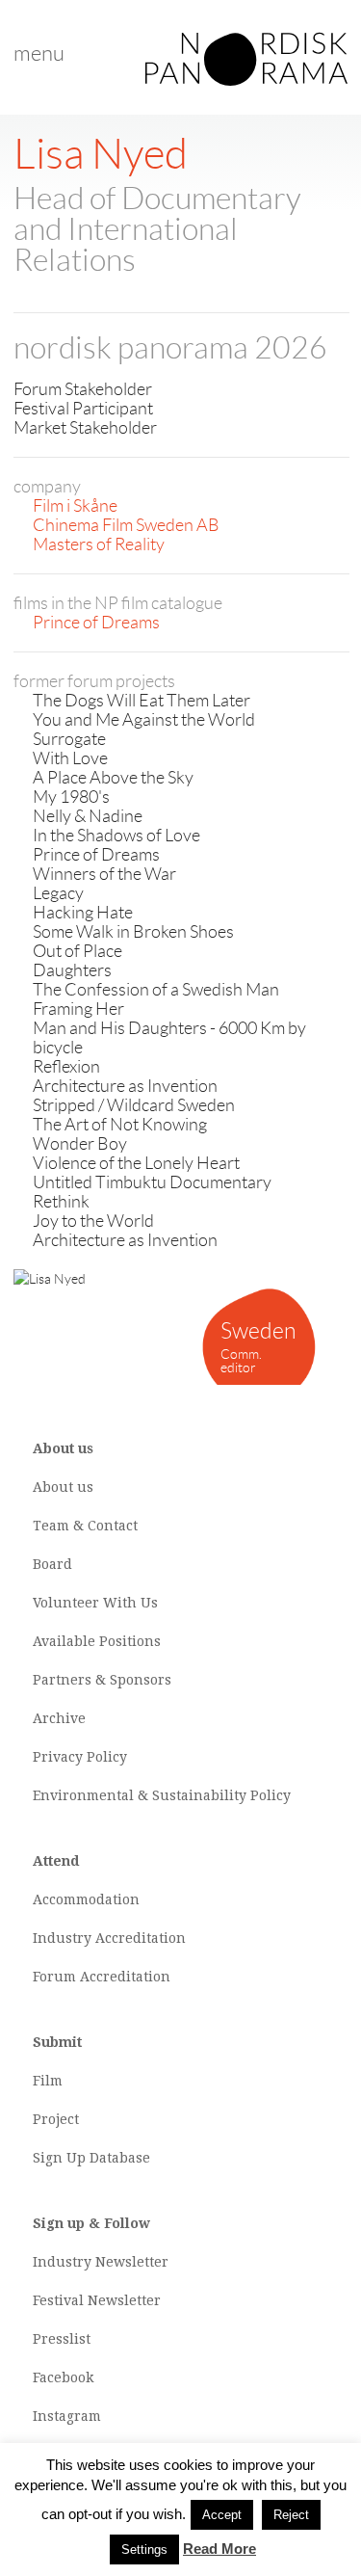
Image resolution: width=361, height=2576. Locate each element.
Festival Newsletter (97, 2300)
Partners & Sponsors (102, 1680)
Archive (59, 1718)
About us (63, 1487)
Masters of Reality (99, 544)
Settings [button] (144, 2549)
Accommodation (86, 1899)
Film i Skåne (75, 506)
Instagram (67, 2416)
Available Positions (97, 1641)
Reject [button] (291, 2515)
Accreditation (141, 1938)
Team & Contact (85, 1526)
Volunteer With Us (95, 1603)
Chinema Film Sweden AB (126, 525)
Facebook (63, 2377)
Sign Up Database (91, 2158)
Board (52, 1564)
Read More (219, 2549)
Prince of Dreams (96, 623)
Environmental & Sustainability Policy (162, 1795)
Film (48, 2081)
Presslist (62, 2339)
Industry (62, 1938)
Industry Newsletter (101, 2262)
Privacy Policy (80, 1757)
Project (56, 2119)
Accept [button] (222, 2515)
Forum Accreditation (102, 1977)
